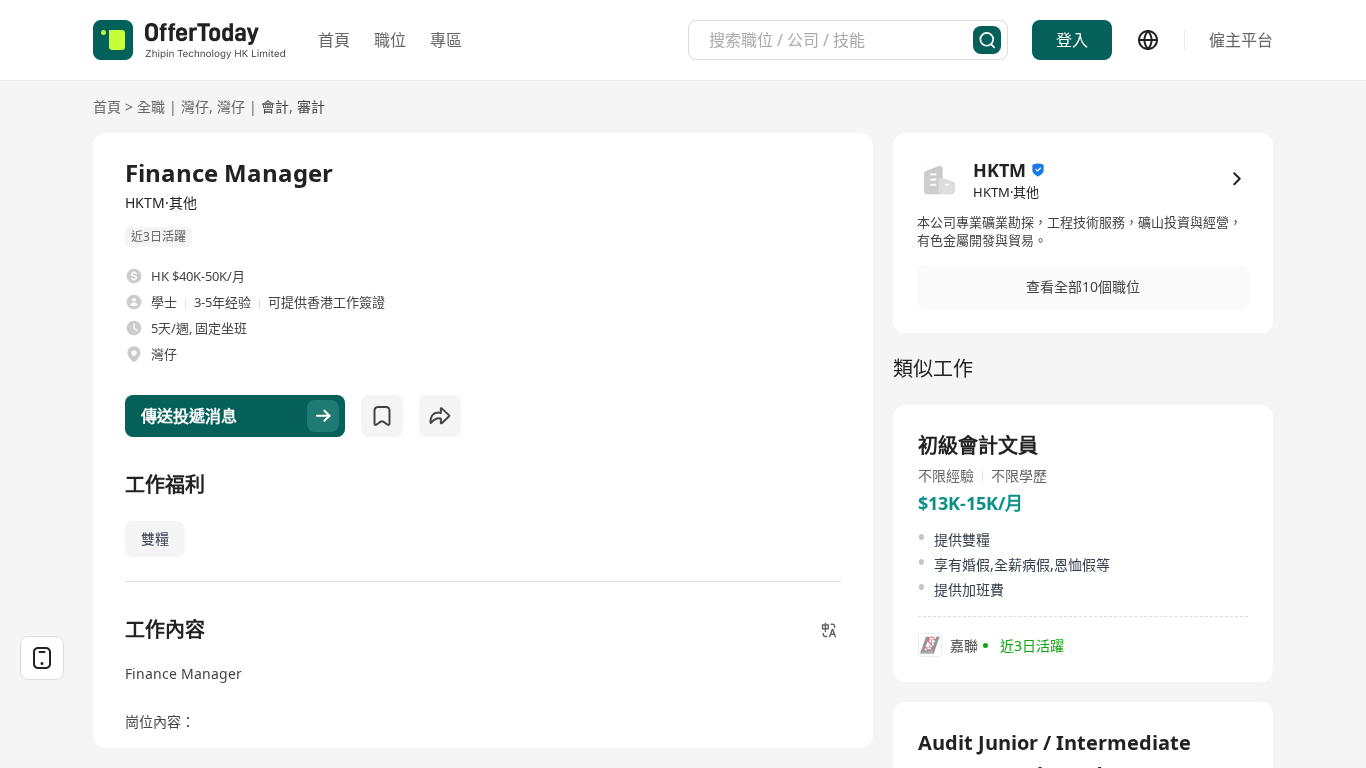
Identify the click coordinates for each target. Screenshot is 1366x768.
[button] (1083, 287)
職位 (390, 40)
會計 (275, 106)
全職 (151, 106)
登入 (1072, 40)
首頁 (334, 40)
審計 (311, 106)
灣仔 (195, 106)
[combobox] (841, 40)
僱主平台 (1241, 40)
